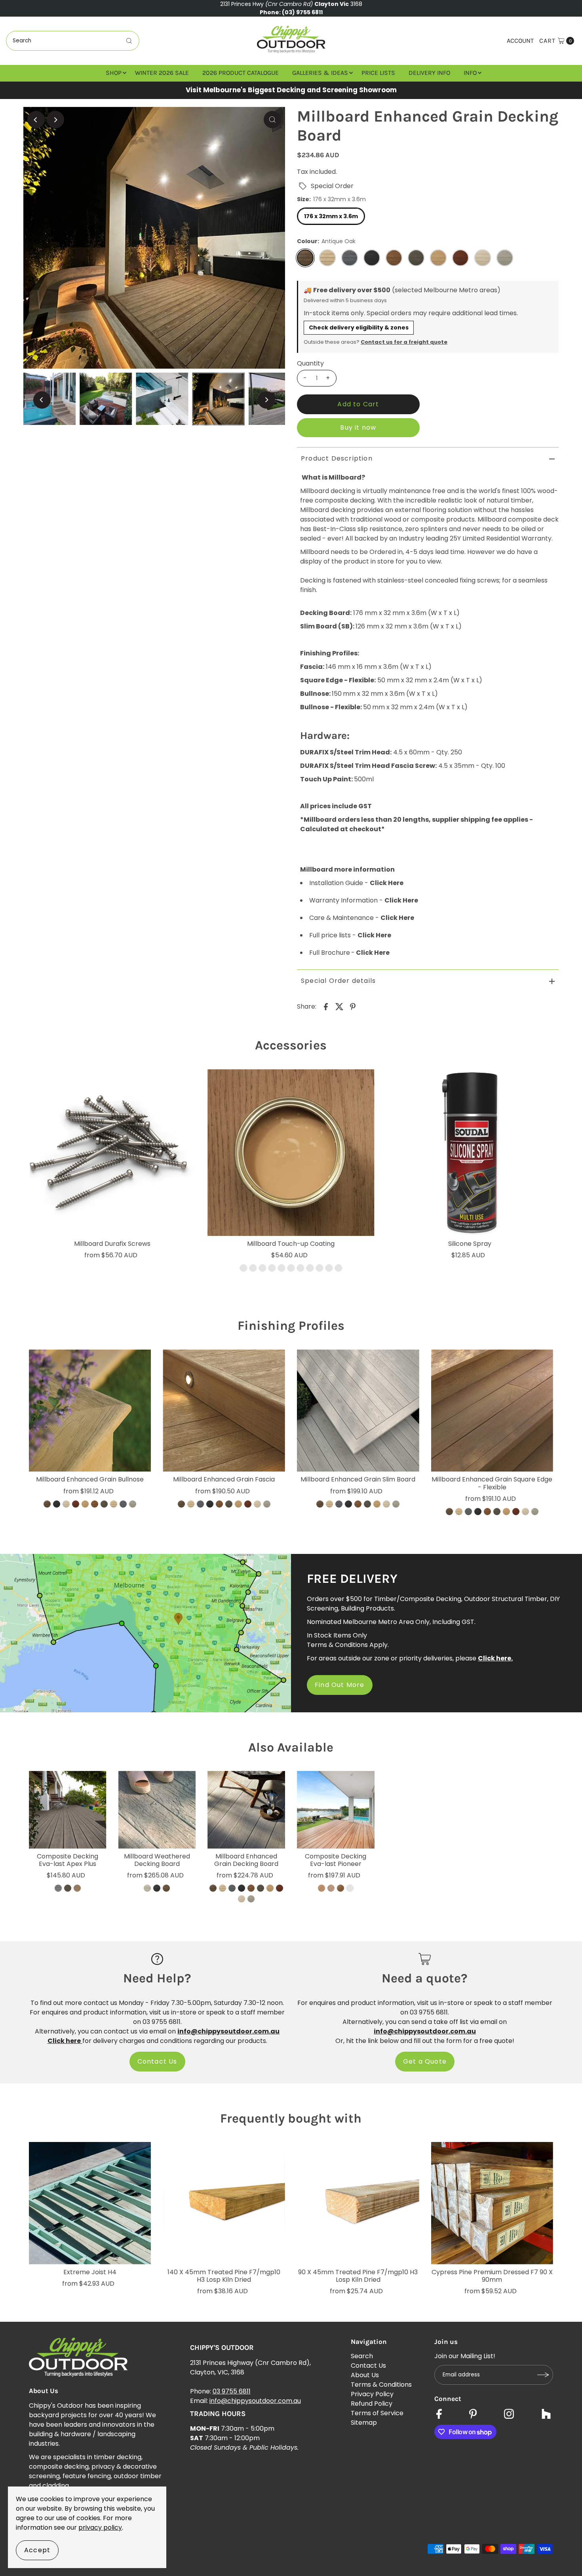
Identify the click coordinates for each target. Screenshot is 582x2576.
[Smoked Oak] (329, 1268)
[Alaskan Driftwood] (58, 1889)
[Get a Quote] (425, 1959)
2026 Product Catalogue (241, 73)
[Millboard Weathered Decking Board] (157, 1810)
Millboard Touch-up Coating (291, 1244)
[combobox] (73, 41)
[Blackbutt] (321, 1889)
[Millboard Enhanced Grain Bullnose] (90, 1411)
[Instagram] (509, 2415)
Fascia (311, 667)
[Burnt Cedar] (272, 1268)
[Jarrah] (310, 1268)
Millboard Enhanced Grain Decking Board (246, 1860)
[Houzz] (546, 2415)
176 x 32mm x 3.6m (331, 216)
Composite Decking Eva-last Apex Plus (68, 1860)
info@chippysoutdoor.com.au (255, 2401)
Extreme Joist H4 (90, 2272)
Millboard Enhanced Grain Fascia (224, 1479)
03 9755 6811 (232, 2391)
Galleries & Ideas (320, 73)
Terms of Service (377, 2413)
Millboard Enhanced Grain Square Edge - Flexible (492, 1483)
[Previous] (36, 120)
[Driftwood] (147, 1889)
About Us (365, 2375)
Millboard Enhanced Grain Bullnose (90, 1479)
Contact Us (157, 2061)
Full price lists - (350, 935)
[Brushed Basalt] (262, 1268)
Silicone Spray (470, 1244)
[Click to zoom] (272, 120)
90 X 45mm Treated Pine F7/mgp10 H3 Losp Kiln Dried (358, 2276)
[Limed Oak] (320, 1268)
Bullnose (315, 694)
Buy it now (358, 427)
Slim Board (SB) (326, 626)
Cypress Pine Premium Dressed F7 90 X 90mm (492, 2276)
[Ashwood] (253, 1268)
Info (470, 73)
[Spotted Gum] (340, 1889)
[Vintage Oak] (166, 1889)
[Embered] (157, 1889)
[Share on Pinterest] (353, 1006)
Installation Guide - (356, 883)
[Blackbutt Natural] (331, 1889)
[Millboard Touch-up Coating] (291, 1153)
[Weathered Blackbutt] (350, 1889)
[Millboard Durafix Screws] (112, 1153)
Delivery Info (429, 73)
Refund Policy (372, 2404)
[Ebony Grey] (291, 1268)
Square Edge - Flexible (337, 680)
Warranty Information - (364, 900)
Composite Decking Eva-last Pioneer (336, 1860)
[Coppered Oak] (281, 1268)
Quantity (310, 364)
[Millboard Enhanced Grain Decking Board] (246, 1810)
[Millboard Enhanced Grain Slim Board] (358, 1411)
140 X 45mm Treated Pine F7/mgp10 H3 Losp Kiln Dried (224, 2276)
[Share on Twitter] (339, 1006)
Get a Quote (425, 2061)
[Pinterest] (473, 2415)
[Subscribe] (543, 2375)
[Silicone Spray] (470, 1153)
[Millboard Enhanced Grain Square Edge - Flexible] (492, 1411)
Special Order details (338, 981)
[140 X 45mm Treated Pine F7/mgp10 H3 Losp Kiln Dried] (224, 2203)
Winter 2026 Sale (162, 73)
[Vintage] (339, 1268)
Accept (37, 2550)
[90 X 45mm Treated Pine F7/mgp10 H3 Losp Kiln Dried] (358, 2203)
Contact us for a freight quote (404, 342)
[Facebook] (439, 2415)
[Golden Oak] (301, 1268)
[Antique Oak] (243, 1268)
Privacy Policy (372, 2394)
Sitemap (364, 2423)
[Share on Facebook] (326, 1006)
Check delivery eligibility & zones (359, 327)
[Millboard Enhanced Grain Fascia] (224, 1411)
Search (362, 2356)
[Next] (55, 120)
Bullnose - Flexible (330, 707)
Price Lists (378, 73)
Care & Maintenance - (362, 918)
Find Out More (340, 1685)
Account (520, 41)
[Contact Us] (157, 1959)
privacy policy (100, 2527)
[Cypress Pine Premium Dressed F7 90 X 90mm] (492, 2203)
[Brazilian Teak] (68, 1889)
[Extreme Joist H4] (90, 2203)
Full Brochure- (349, 953)
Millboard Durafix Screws (112, 1244)
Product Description (337, 458)
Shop (114, 73)
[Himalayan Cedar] (77, 1889)
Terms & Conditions (381, 2385)
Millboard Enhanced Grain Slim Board (358, 1479)
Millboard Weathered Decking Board (157, 1860)
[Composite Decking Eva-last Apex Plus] (68, 1810)
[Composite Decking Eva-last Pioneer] (336, 1810)
